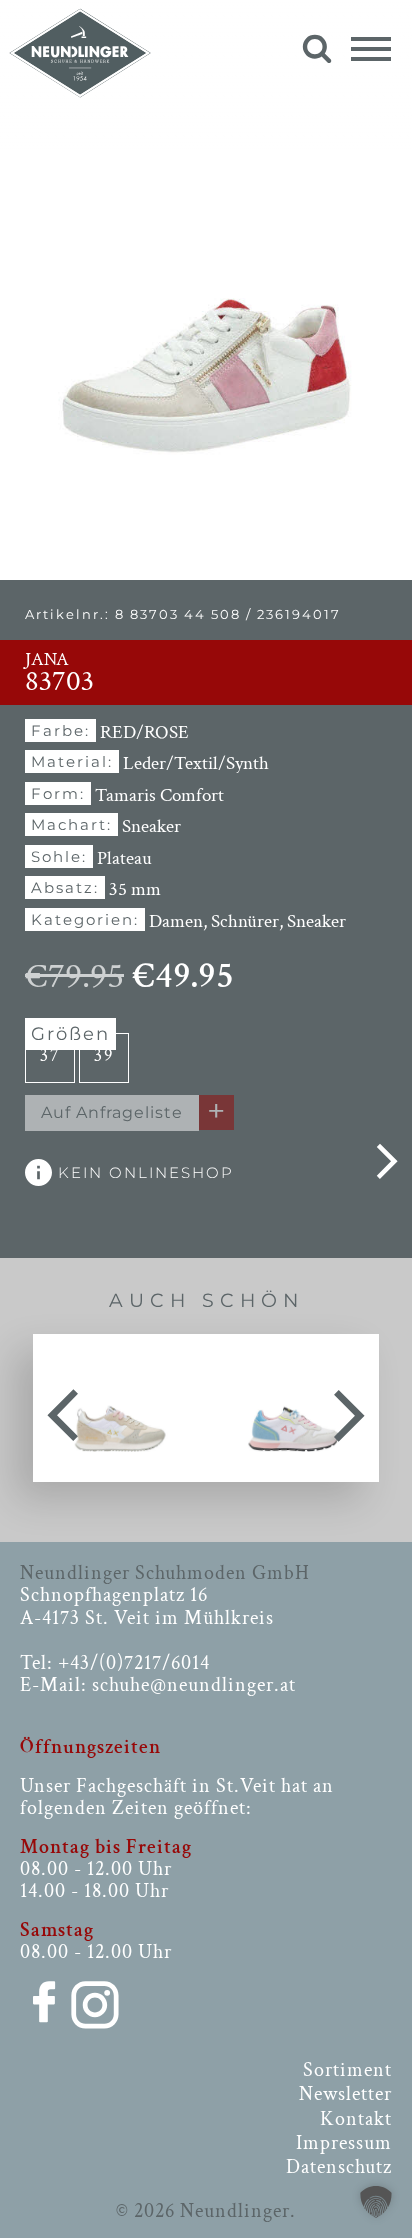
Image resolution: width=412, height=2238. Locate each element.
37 (50, 1055)
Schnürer (245, 921)
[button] (376, 2202)
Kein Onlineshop (143, 1172)
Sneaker (316, 921)
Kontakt (356, 2119)
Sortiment (347, 2070)
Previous (63, 1408)
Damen (176, 921)
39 (104, 1055)
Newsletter (345, 2094)
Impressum (344, 2143)
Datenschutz (339, 2167)
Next (349, 1408)
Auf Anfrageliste (112, 1112)
